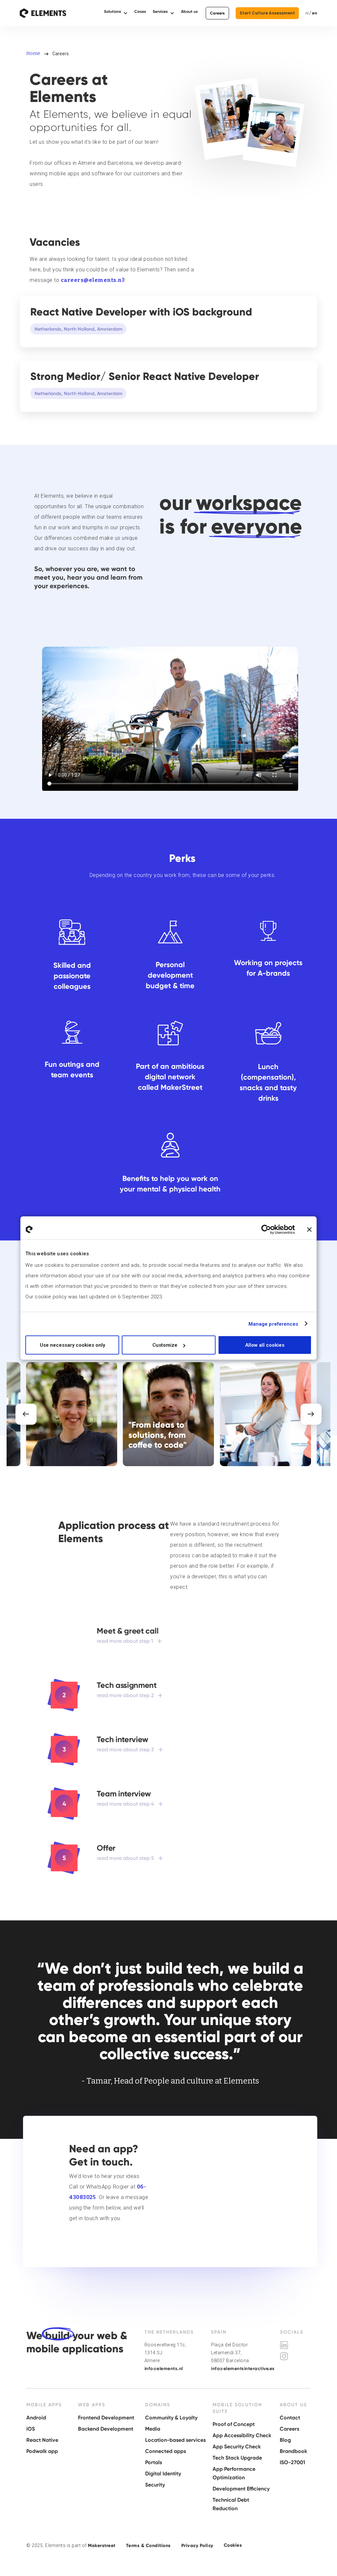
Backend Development (106, 2429)
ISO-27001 (292, 2462)
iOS (31, 2429)
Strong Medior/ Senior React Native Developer (145, 376)
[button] (116, 13)
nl (307, 13)
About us (189, 12)
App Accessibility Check (242, 2435)
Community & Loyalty (171, 2418)
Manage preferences (273, 1324)
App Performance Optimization (234, 2473)
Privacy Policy (197, 2546)
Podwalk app (42, 2451)
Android (36, 2418)
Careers (217, 13)
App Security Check (237, 2447)
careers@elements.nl (93, 280)
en (315, 13)
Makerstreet (102, 2546)
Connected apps (166, 2451)
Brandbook (293, 2451)
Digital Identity (163, 2474)
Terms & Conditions (148, 2546)
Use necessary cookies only (72, 1345)
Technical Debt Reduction (231, 2504)
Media (153, 2429)
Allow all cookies (265, 1345)
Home (33, 53)
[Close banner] (309, 1229)
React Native (42, 2440)
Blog (285, 2440)
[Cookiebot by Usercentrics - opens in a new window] (266, 1229)
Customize (165, 1345)
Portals (154, 2462)
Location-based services (175, 2440)
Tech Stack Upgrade (237, 2458)
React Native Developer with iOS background (141, 312)
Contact (290, 2418)
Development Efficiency (241, 2489)
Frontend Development (106, 2418)
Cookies (233, 2545)
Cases (140, 12)
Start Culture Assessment (267, 13)
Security (155, 2485)
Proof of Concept (234, 2424)
